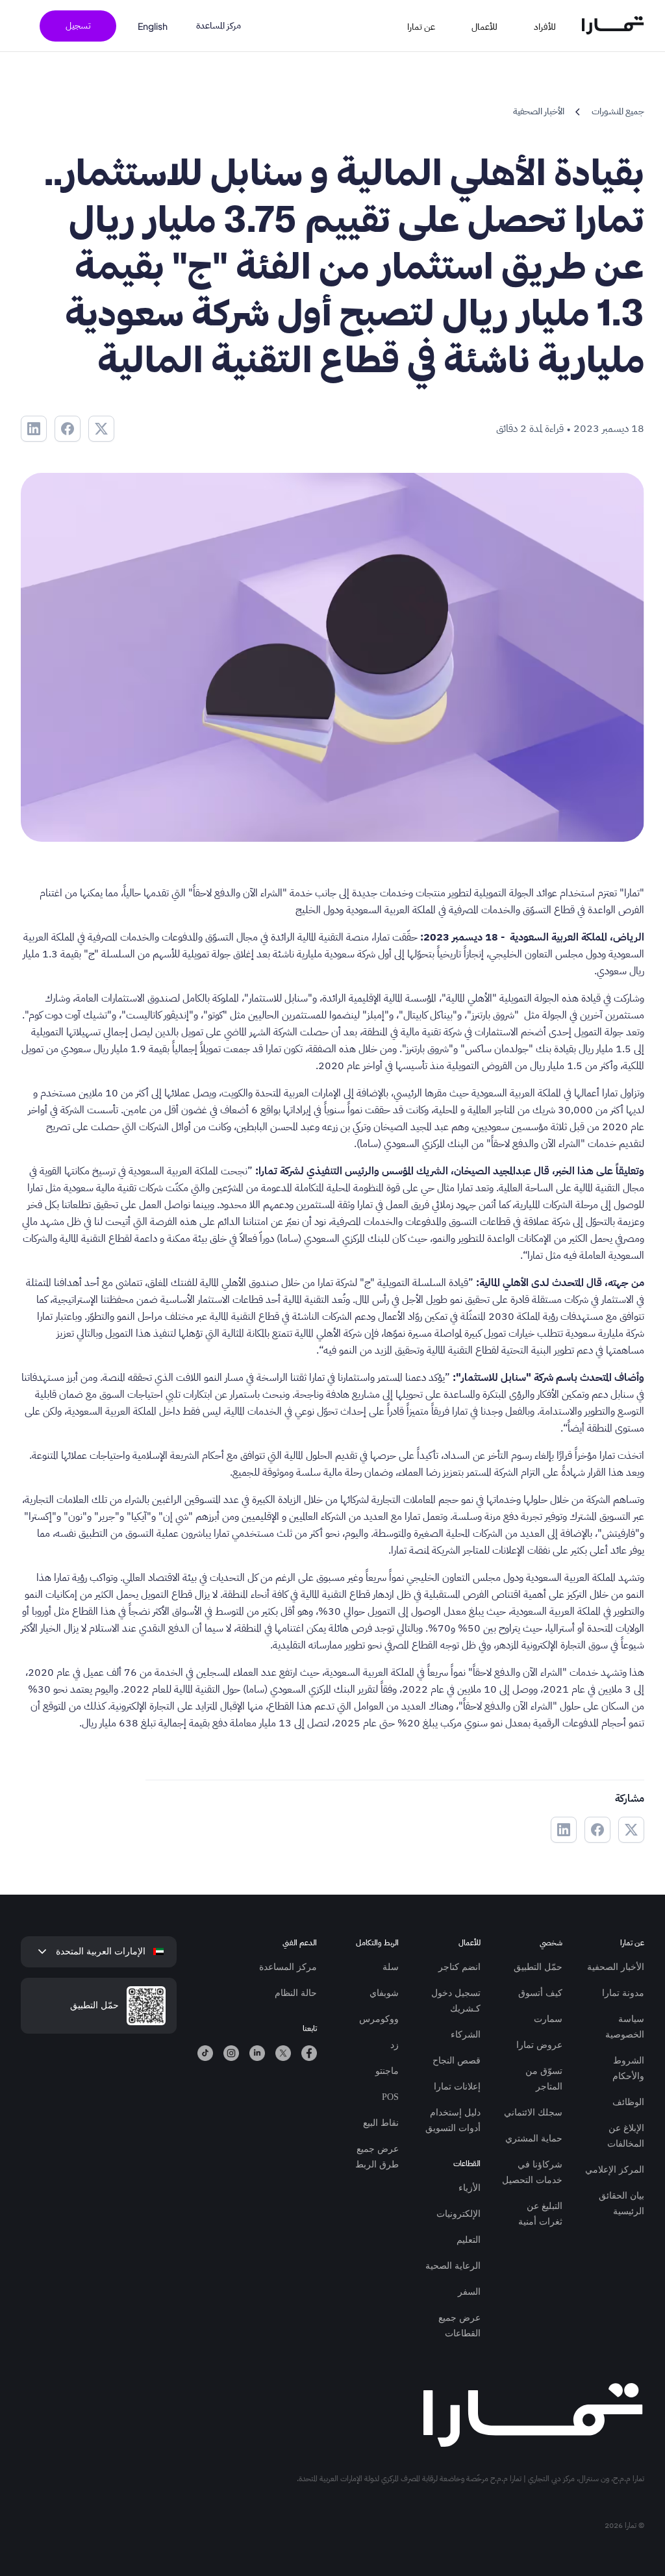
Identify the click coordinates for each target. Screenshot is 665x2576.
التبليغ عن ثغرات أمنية (540, 2214)
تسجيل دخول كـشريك (456, 2001)
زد (395, 2045)
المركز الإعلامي (615, 2170)
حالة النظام (296, 1993)
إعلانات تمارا (457, 2087)
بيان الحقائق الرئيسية (621, 2203)
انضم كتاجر (459, 1967)
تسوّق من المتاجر (544, 2079)
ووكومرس (379, 2019)
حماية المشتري (534, 2139)
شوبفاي (384, 1993)
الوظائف (628, 2102)
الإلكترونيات (458, 2214)
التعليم (469, 2240)
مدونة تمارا (623, 1993)
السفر (469, 2292)
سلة (391, 1967)
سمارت (548, 2019)
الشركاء (466, 2035)
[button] (553, 26)
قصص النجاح (457, 2061)
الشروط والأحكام (628, 2068)
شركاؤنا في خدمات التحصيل (532, 2172)
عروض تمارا (539, 2045)
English (153, 26)
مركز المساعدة (219, 26)
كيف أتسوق (540, 1993)
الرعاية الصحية (453, 2266)
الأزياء (470, 2188)
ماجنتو (387, 2071)
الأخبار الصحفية (616, 1967)
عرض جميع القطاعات (459, 2326)
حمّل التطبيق (538, 1967)
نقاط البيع (381, 2123)
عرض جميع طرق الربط (377, 2157)
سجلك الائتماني (533, 2113)
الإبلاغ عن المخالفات (626, 2136)
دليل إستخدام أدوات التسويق (453, 2120)
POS (390, 2097)
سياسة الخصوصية (625, 2027)
